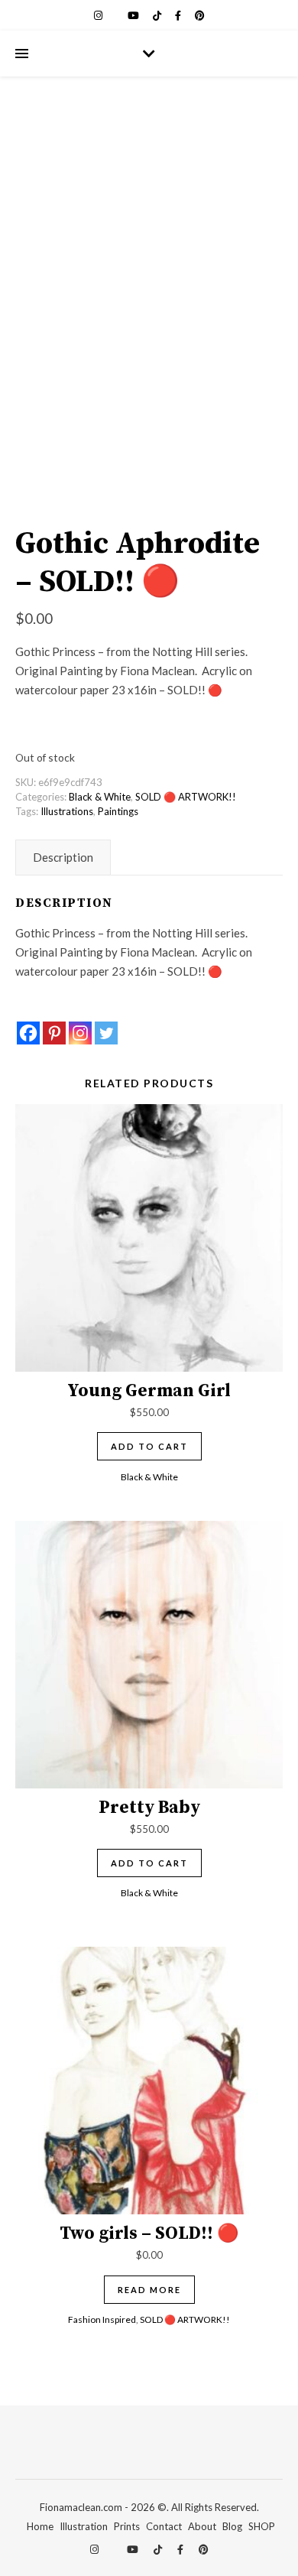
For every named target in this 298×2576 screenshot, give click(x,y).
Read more (149, 2290)
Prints (127, 2526)
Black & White (100, 797)
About (202, 2526)
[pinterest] (200, 15)
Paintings (118, 811)
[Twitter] (106, 1033)
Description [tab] (63, 857)
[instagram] (99, 15)
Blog (232, 2526)
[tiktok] (158, 15)
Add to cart (149, 1446)
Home (40, 2526)
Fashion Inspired (102, 2319)
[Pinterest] (54, 1033)
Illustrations (67, 811)
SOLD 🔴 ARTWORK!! (186, 797)
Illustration (84, 2526)
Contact (164, 2526)
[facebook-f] (179, 15)
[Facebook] (28, 1033)
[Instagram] (80, 1033)
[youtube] (134, 15)
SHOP (262, 2526)
